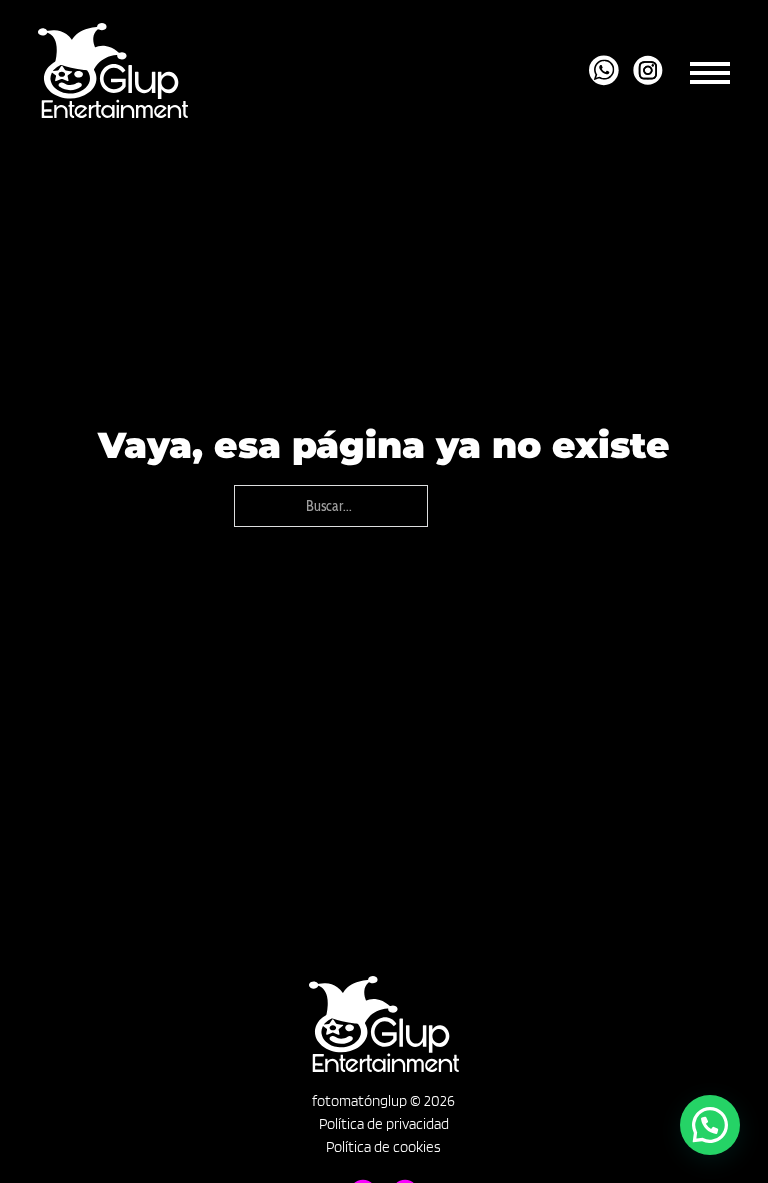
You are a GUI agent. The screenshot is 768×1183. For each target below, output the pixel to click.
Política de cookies (383, 1147)
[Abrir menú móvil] (710, 70)
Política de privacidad (384, 1124)
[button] (710, 1125)
